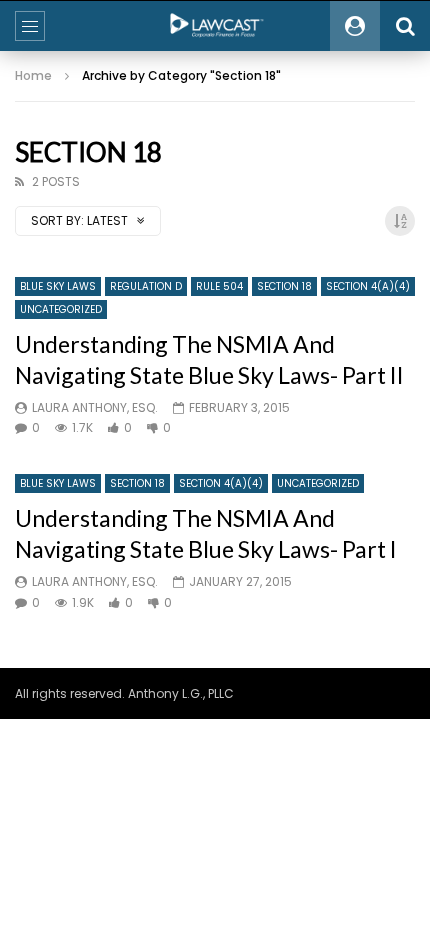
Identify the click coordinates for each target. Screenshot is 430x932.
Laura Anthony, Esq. (95, 407)
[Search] (405, 26)
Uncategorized (61, 309)
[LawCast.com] (215, 26)
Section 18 (284, 286)
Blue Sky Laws (58, 286)
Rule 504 (219, 286)
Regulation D (146, 286)
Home (33, 75)
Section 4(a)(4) (368, 286)
